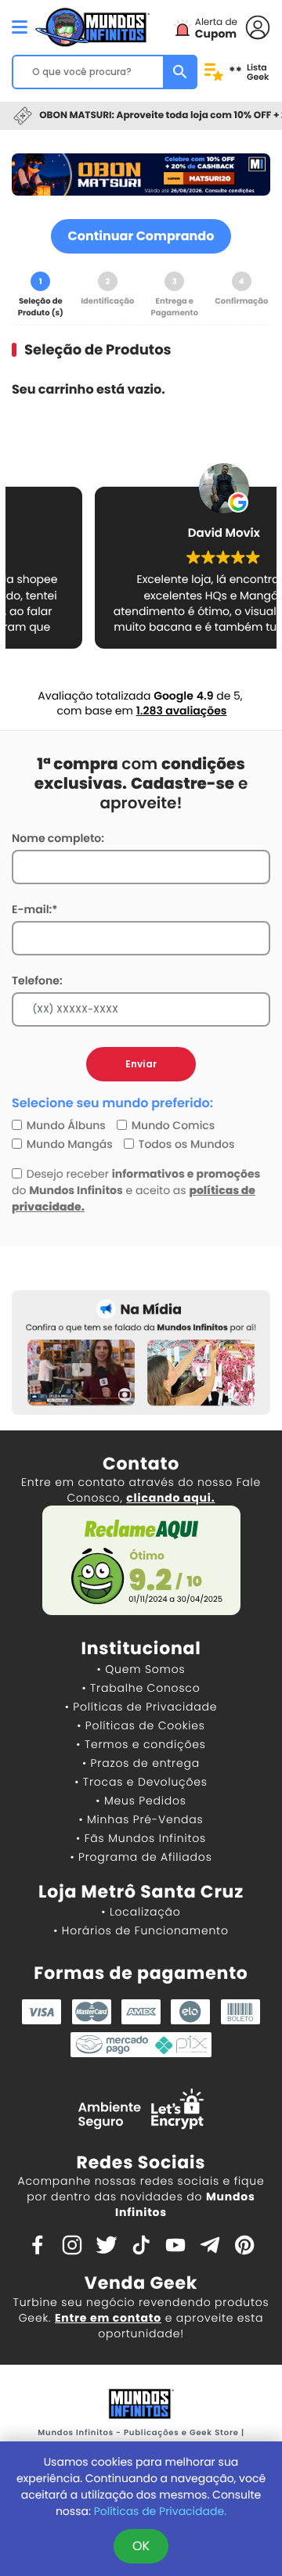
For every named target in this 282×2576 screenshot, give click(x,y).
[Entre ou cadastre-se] (258, 26)
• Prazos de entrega (141, 1763)
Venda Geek (141, 2283)
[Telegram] (210, 2244)
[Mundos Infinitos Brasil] (92, 25)
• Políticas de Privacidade (141, 1707)
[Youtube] (175, 2244)
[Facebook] (38, 2244)
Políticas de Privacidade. (160, 2511)
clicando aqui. (170, 1498)
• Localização (141, 1912)
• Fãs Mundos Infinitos (141, 1838)
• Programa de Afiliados (141, 1857)
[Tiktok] (141, 2244)
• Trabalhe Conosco (141, 1688)
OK (141, 2546)
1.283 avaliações (182, 711)
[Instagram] (72, 2244)
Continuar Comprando (141, 236)
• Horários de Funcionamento (141, 1930)
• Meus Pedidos (141, 1801)
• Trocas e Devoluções (141, 1782)
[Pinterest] (244, 2244)
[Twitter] (107, 2244)
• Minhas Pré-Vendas (141, 1819)
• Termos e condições (141, 1744)
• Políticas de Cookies (141, 1725)
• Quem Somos (141, 1669)
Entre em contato (108, 2318)
